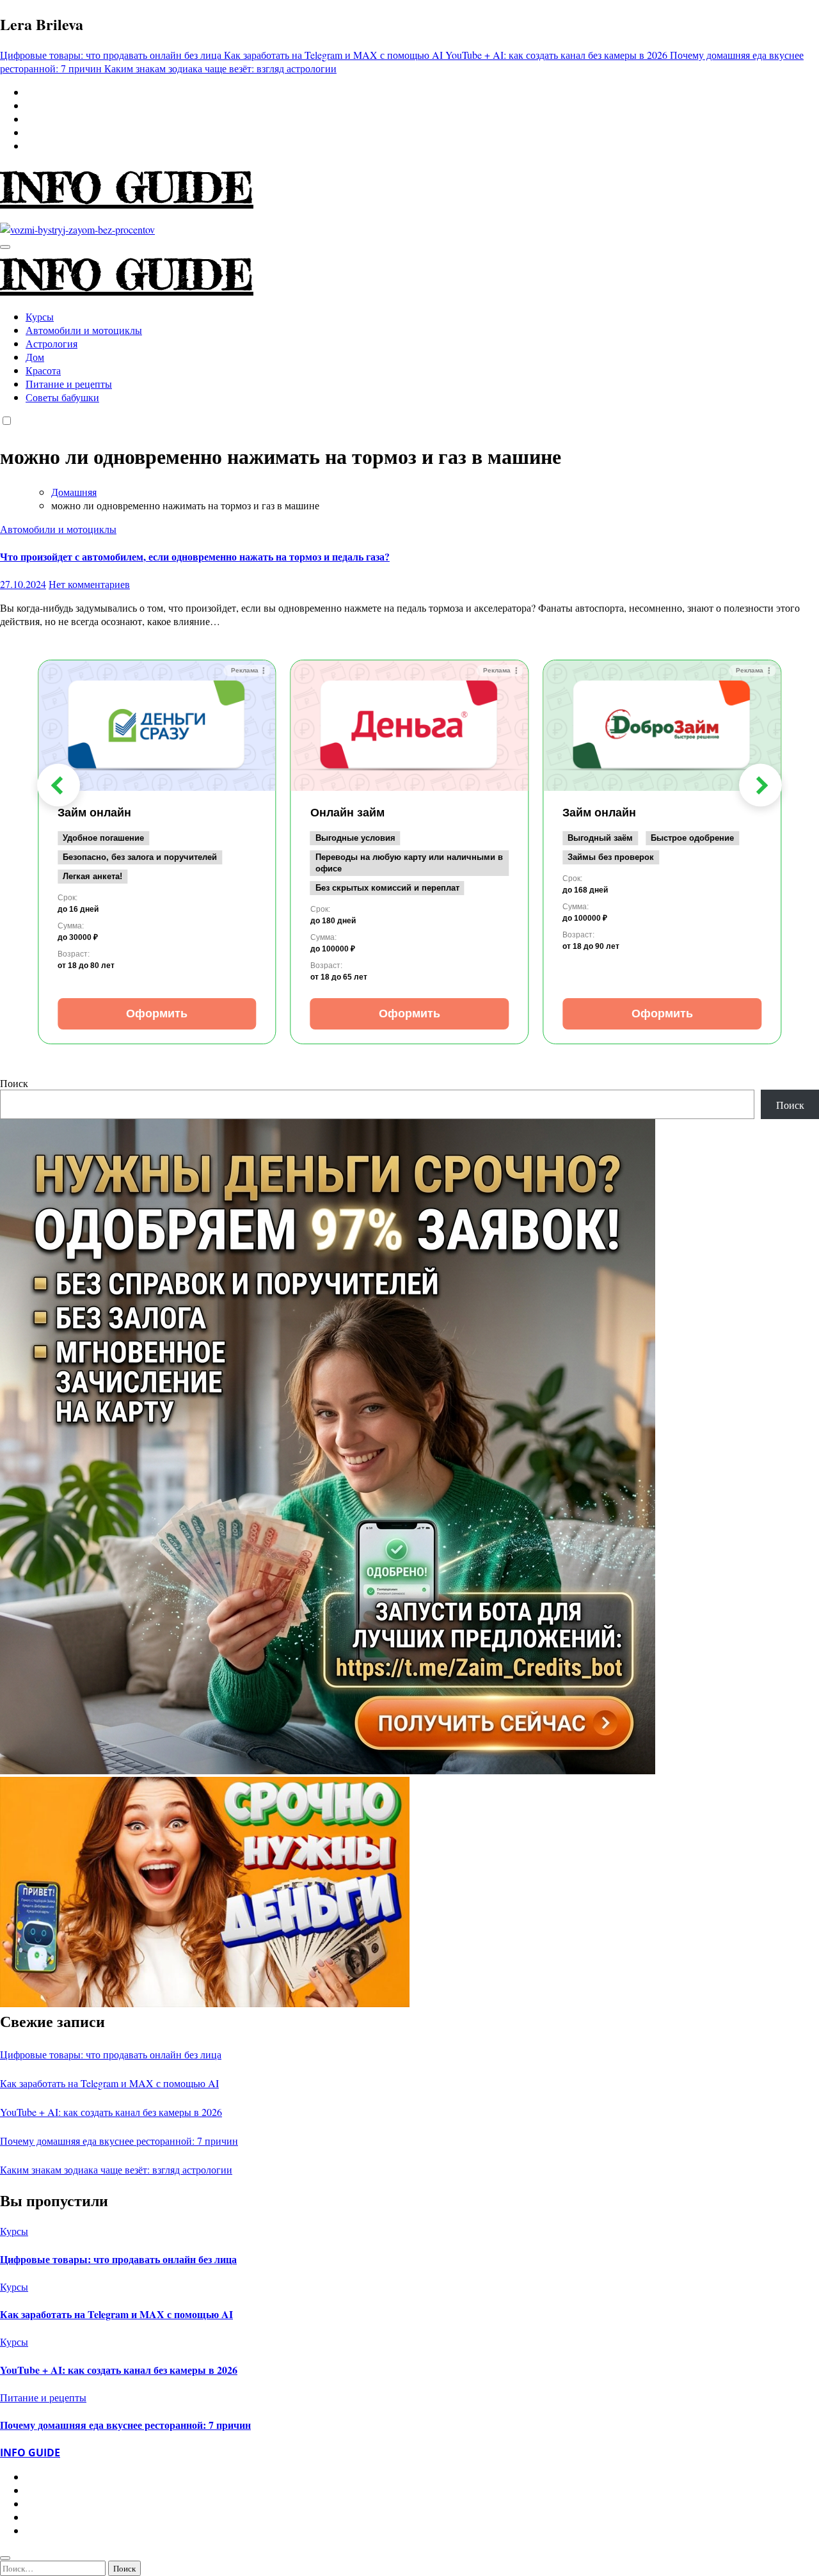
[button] (59, 785)
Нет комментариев (89, 584)
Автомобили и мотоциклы (84, 330)
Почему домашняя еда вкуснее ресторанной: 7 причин (119, 2141)
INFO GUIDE (127, 187)
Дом (35, 357)
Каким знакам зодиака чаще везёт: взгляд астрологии (116, 2169)
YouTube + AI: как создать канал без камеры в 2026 (111, 2112)
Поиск (14, 1083)
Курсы (40, 316)
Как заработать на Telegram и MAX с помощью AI (109, 2083)
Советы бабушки (62, 397)
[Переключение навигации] (5, 247)
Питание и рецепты (69, 384)
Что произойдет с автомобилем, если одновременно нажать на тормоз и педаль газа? (195, 556)
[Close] (5, 2558)
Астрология (52, 343)
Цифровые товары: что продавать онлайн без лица (111, 2054)
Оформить (157, 1014)
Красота (43, 370)
